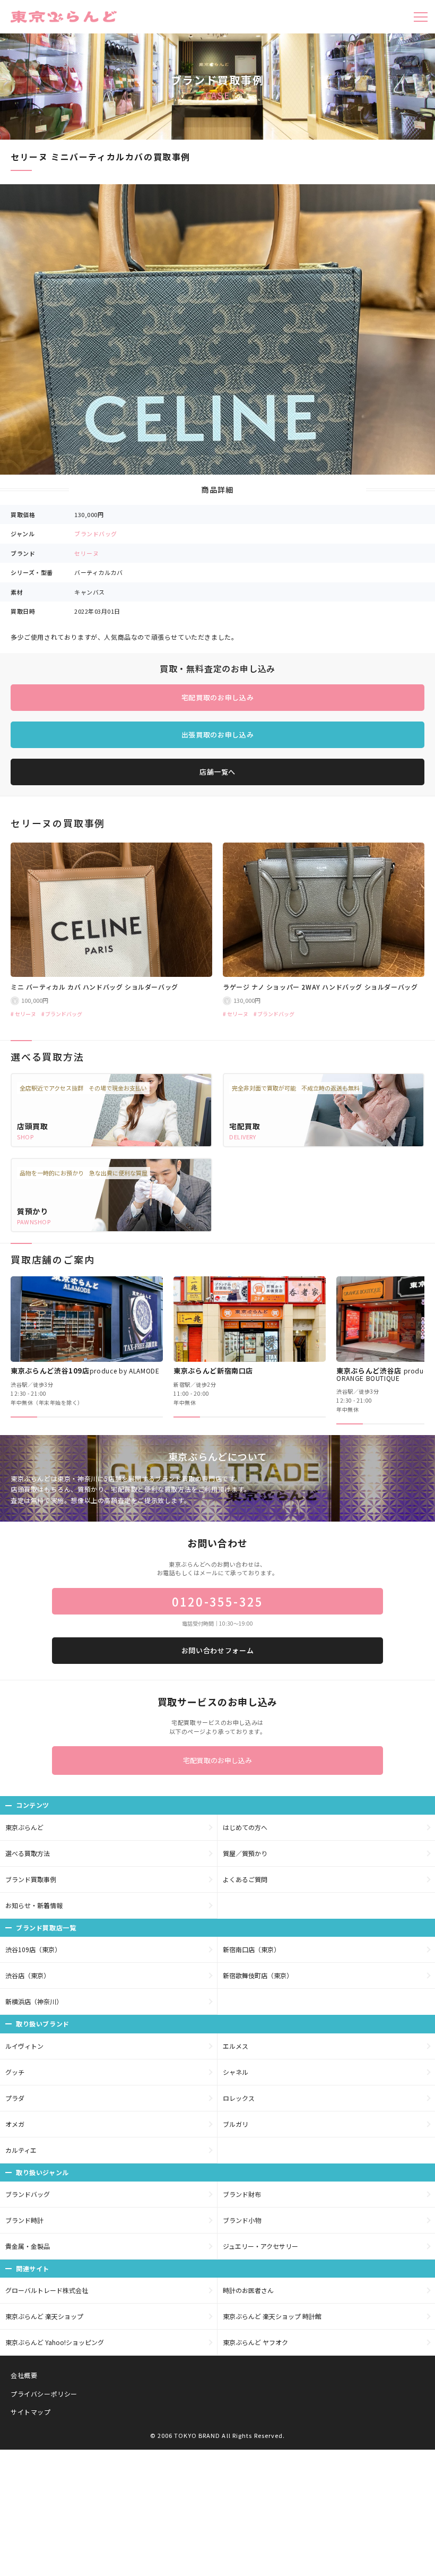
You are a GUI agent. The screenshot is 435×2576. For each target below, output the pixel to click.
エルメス (236, 2046)
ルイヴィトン (24, 2046)
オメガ (15, 2124)
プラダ (15, 2098)
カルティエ (21, 2150)
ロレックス (239, 2098)
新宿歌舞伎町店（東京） (258, 1975)
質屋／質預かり (245, 1853)
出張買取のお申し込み (218, 735)
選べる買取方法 (28, 1853)
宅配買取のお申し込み (218, 697)
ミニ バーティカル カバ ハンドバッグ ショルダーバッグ (94, 987)
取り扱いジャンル (42, 2172)
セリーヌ (86, 553)
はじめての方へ (245, 1827)
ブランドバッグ (96, 534)
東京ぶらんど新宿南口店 (213, 1371)
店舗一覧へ (217, 772)
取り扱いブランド (43, 2024)
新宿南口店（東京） (251, 1949)
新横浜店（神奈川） (34, 2001)
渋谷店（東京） (28, 1975)
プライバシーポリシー (44, 2394)
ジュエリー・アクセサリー (260, 2246)
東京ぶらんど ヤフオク (255, 2342)
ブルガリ (236, 2124)
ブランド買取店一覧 (46, 1927)
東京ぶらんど (24, 1827)
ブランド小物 (242, 2220)
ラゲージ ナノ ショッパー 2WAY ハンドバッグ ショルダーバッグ (320, 987)
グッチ (15, 2072)
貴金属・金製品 (28, 2246)
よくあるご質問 (245, 1879)
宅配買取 (245, 1126)
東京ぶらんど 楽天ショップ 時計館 (272, 2316)
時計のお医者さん (248, 2290)
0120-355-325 (217, 1601)
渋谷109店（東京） (33, 1949)
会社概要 (24, 2375)
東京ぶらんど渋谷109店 (85, 1371)
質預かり (33, 1211)
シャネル (236, 2072)
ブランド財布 (242, 2194)
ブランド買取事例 (31, 1879)
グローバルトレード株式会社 (47, 2290)
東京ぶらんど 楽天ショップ (44, 2316)
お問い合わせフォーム (218, 1650)
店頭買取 (33, 1126)
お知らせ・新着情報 (34, 1905)
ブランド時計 (24, 2220)
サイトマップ (31, 2412)
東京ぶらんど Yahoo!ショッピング (55, 2342)
